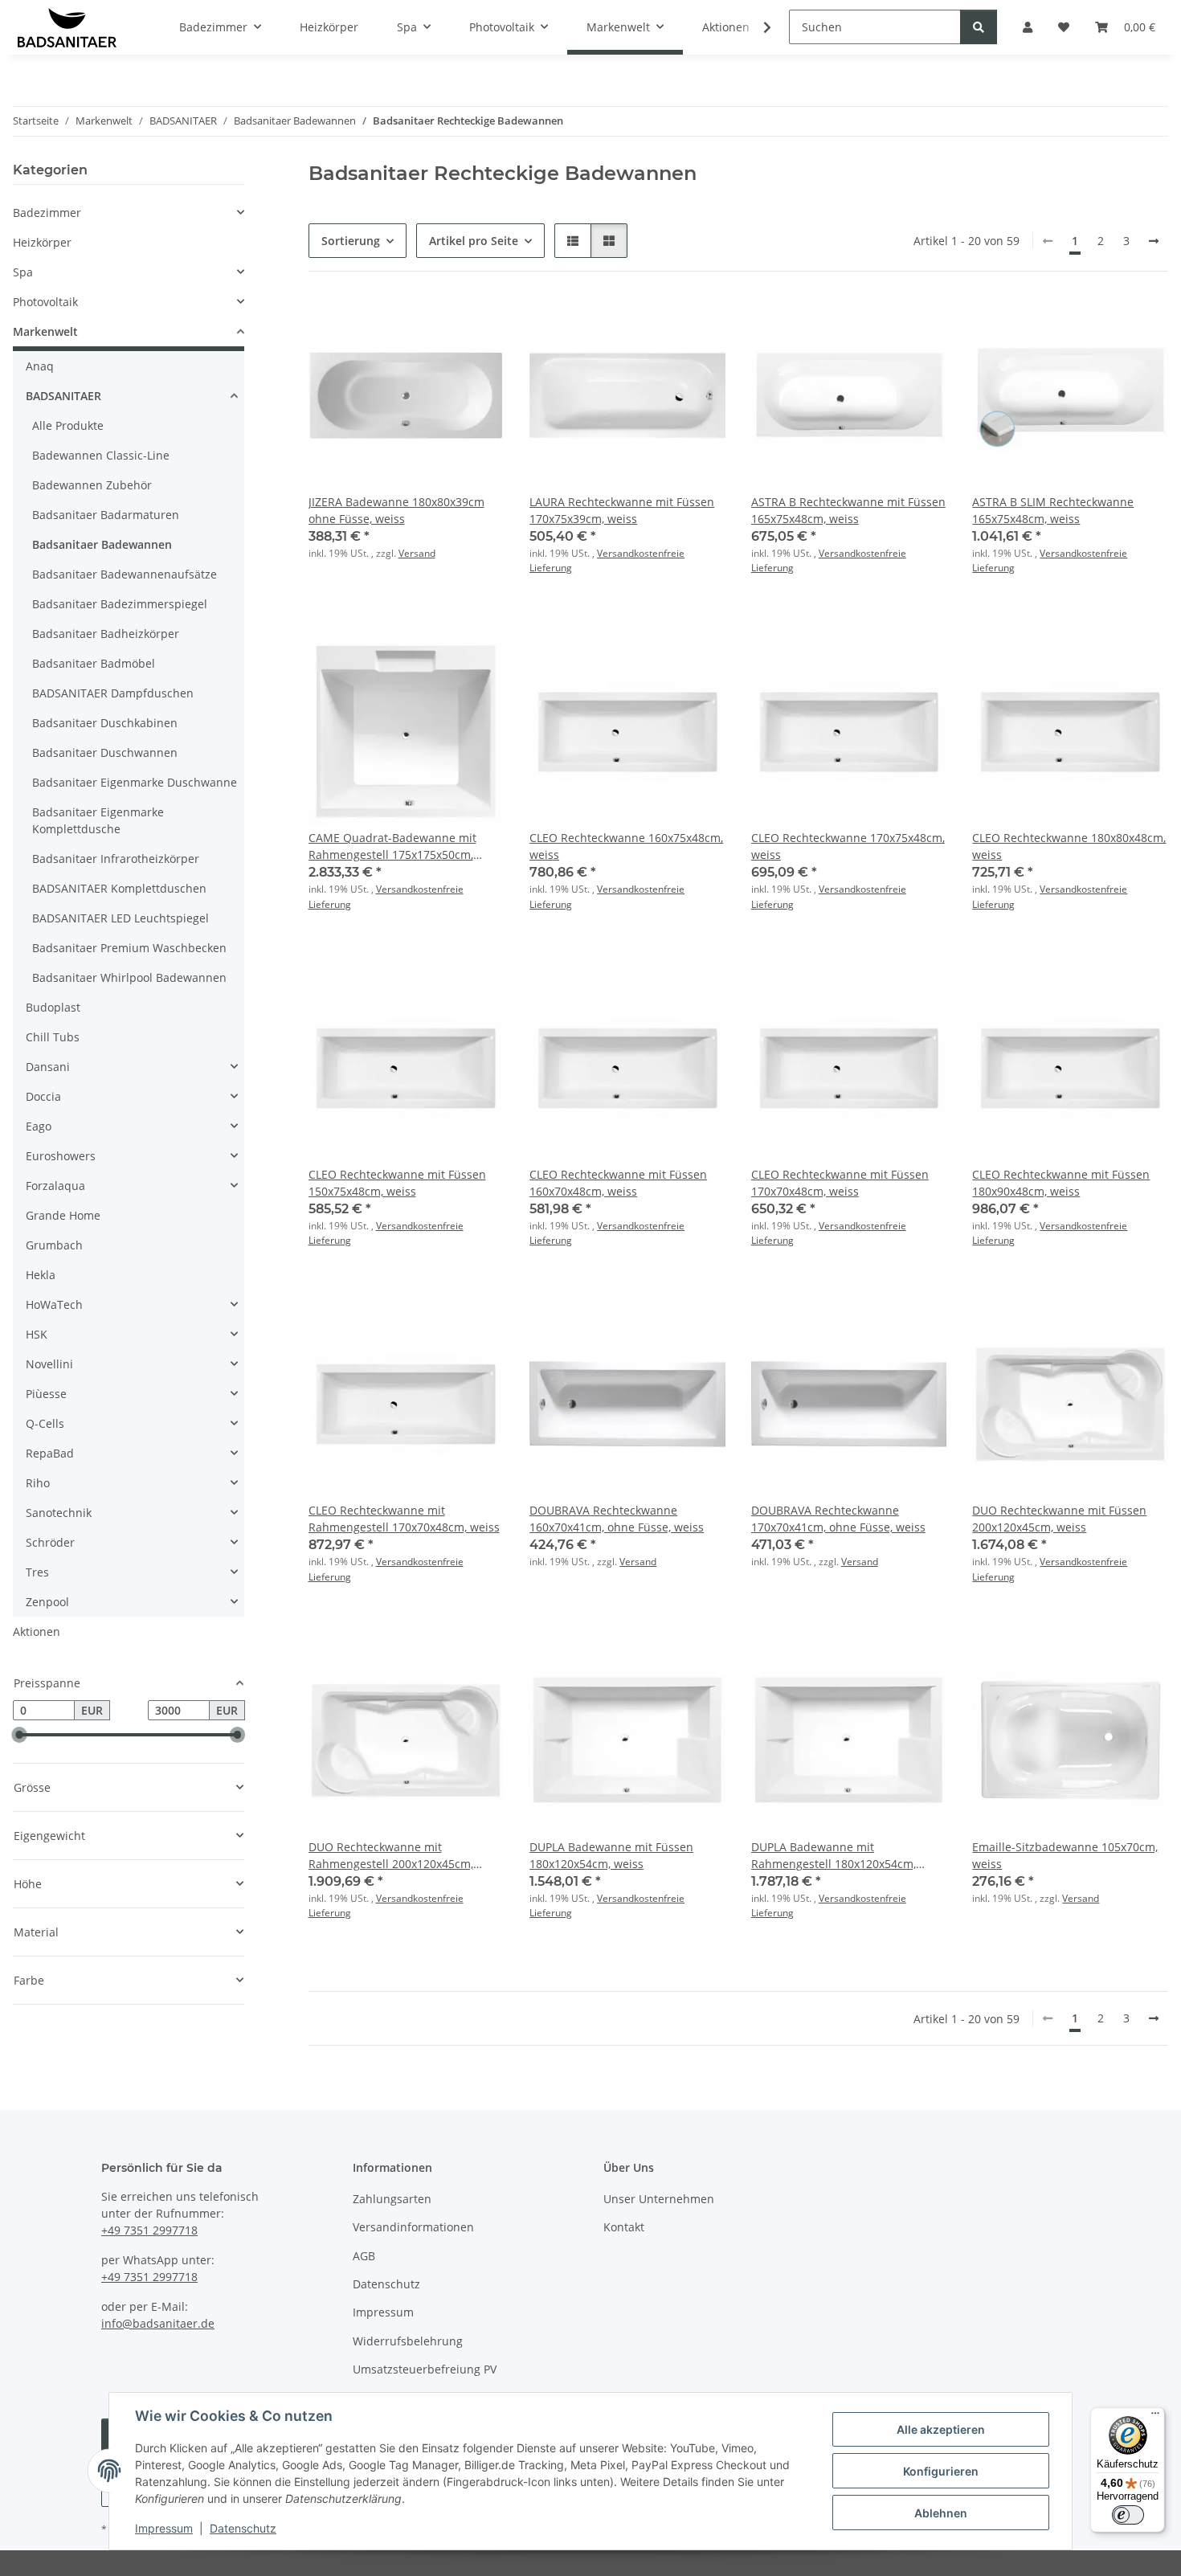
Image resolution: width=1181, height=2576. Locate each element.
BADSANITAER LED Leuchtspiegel (121, 918)
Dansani (48, 1067)
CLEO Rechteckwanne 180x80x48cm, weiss (1069, 846)
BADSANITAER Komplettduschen (119, 888)
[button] (757, 27)
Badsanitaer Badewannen (102, 544)
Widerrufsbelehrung (408, 2341)
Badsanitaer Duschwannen (105, 752)
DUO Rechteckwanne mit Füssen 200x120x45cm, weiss (1059, 1519)
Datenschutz (243, 2528)
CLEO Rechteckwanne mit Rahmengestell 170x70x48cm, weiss (404, 1519)
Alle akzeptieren (941, 2429)
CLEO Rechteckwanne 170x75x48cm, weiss (848, 846)
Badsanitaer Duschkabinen (105, 723)
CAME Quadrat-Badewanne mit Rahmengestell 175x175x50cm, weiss (392, 846)
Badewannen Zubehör (92, 485)
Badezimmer (47, 213)
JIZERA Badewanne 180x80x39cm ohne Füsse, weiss (396, 510)
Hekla (41, 1275)
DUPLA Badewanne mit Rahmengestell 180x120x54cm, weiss (834, 1856)
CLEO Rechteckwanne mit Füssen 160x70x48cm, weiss (618, 1183)
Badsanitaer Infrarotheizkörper (116, 859)
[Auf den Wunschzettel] (476, 325)
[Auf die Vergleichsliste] (435, 325)
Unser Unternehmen (659, 2199)
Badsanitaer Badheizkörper (106, 634)
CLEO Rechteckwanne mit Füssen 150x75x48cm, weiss (397, 1183)
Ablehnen (941, 2513)
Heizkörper (42, 242)
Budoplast (53, 1007)
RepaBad (50, 1453)
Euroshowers (61, 1156)
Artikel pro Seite (474, 241)
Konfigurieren (941, 2471)
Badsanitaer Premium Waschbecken (129, 948)
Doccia (43, 1096)
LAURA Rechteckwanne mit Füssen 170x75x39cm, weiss (622, 510)
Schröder (50, 1542)
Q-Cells (45, 1423)
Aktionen (37, 1631)
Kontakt (624, 2227)
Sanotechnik (59, 1513)
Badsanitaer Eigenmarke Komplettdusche (98, 820)
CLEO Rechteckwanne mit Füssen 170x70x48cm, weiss (840, 1183)
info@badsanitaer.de (158, 2323)
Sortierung (351, 241)
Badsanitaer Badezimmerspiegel (120, 604)
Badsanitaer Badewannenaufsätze (125, 574)
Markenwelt (45, 331)
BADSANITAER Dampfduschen (113, 693)
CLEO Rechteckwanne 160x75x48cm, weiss (626, 846)
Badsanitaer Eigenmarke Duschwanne (135, 782)
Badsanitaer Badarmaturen (106, 515)
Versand (417, 553)
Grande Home (63, 1215)
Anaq (40, 366)
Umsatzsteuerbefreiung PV (425, 2369)
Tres (37, 1572)
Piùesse (46, 1394)
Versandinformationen (413, 2227)
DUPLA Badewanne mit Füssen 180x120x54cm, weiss (611, 1855)
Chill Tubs (53, 1037)
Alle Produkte (68, 425)
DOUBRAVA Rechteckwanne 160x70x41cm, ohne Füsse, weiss (617, 1519)
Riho (38, 1483)
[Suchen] (979, 27)
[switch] (1128, 2515)
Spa (23, 272)
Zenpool (47, 1602)
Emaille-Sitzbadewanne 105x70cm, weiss (1065, 1855)
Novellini (49, 1364)
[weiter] (1154, 241)
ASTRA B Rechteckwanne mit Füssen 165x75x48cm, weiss (848, 510)
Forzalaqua (55, 1186)
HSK (37, 1334)
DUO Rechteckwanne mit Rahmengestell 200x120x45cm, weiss (391, 1856)
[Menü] (1155, 2417)
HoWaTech (54, 1304)
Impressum (164, 2528)
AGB (364, 2256)
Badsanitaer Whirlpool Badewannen (129, 977)
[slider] (19, 1736)
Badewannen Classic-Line (101, 455)
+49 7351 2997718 (149, 2230)
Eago (39, 1126)
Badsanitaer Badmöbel (94, 663)
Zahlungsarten (392, 2199)
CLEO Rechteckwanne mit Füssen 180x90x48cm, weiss (1061, 1183)
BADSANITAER (63, 396)
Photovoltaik (45, 302)
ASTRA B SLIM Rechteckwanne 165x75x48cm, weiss (1053, 510)
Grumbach (54, 1245)
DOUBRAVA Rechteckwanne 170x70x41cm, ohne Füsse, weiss (838, 1519)
